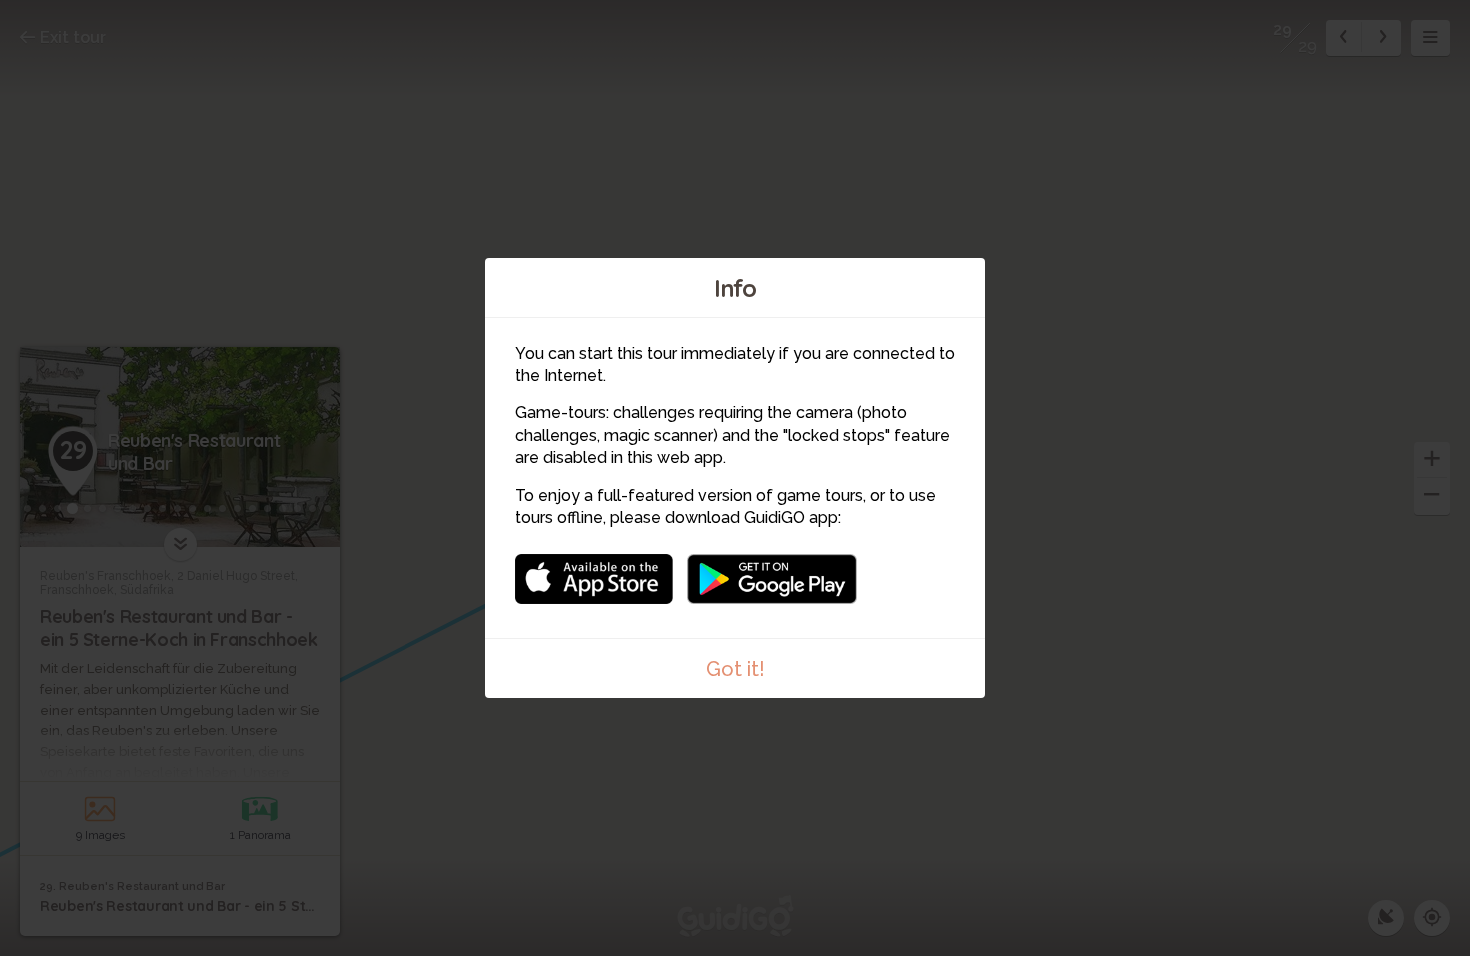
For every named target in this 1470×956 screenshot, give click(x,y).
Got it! (735, 669)
